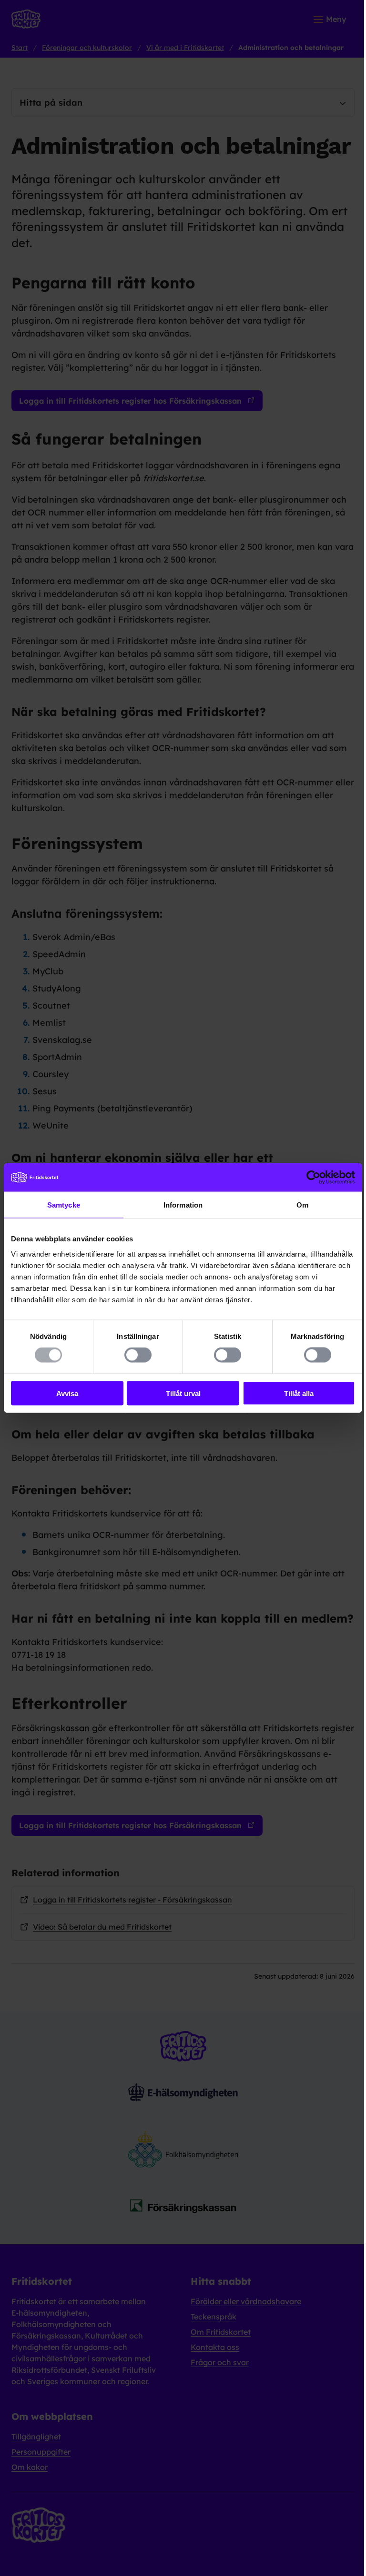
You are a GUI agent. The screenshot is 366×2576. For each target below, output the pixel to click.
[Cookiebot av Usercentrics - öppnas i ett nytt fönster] (313, 1178)
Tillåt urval (183, 1393)
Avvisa (67, 1393)
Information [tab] (183, 1205)
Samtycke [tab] (64, 1205)
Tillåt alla (299, 1393)
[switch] (138, 1355)
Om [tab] (302, 1205)
